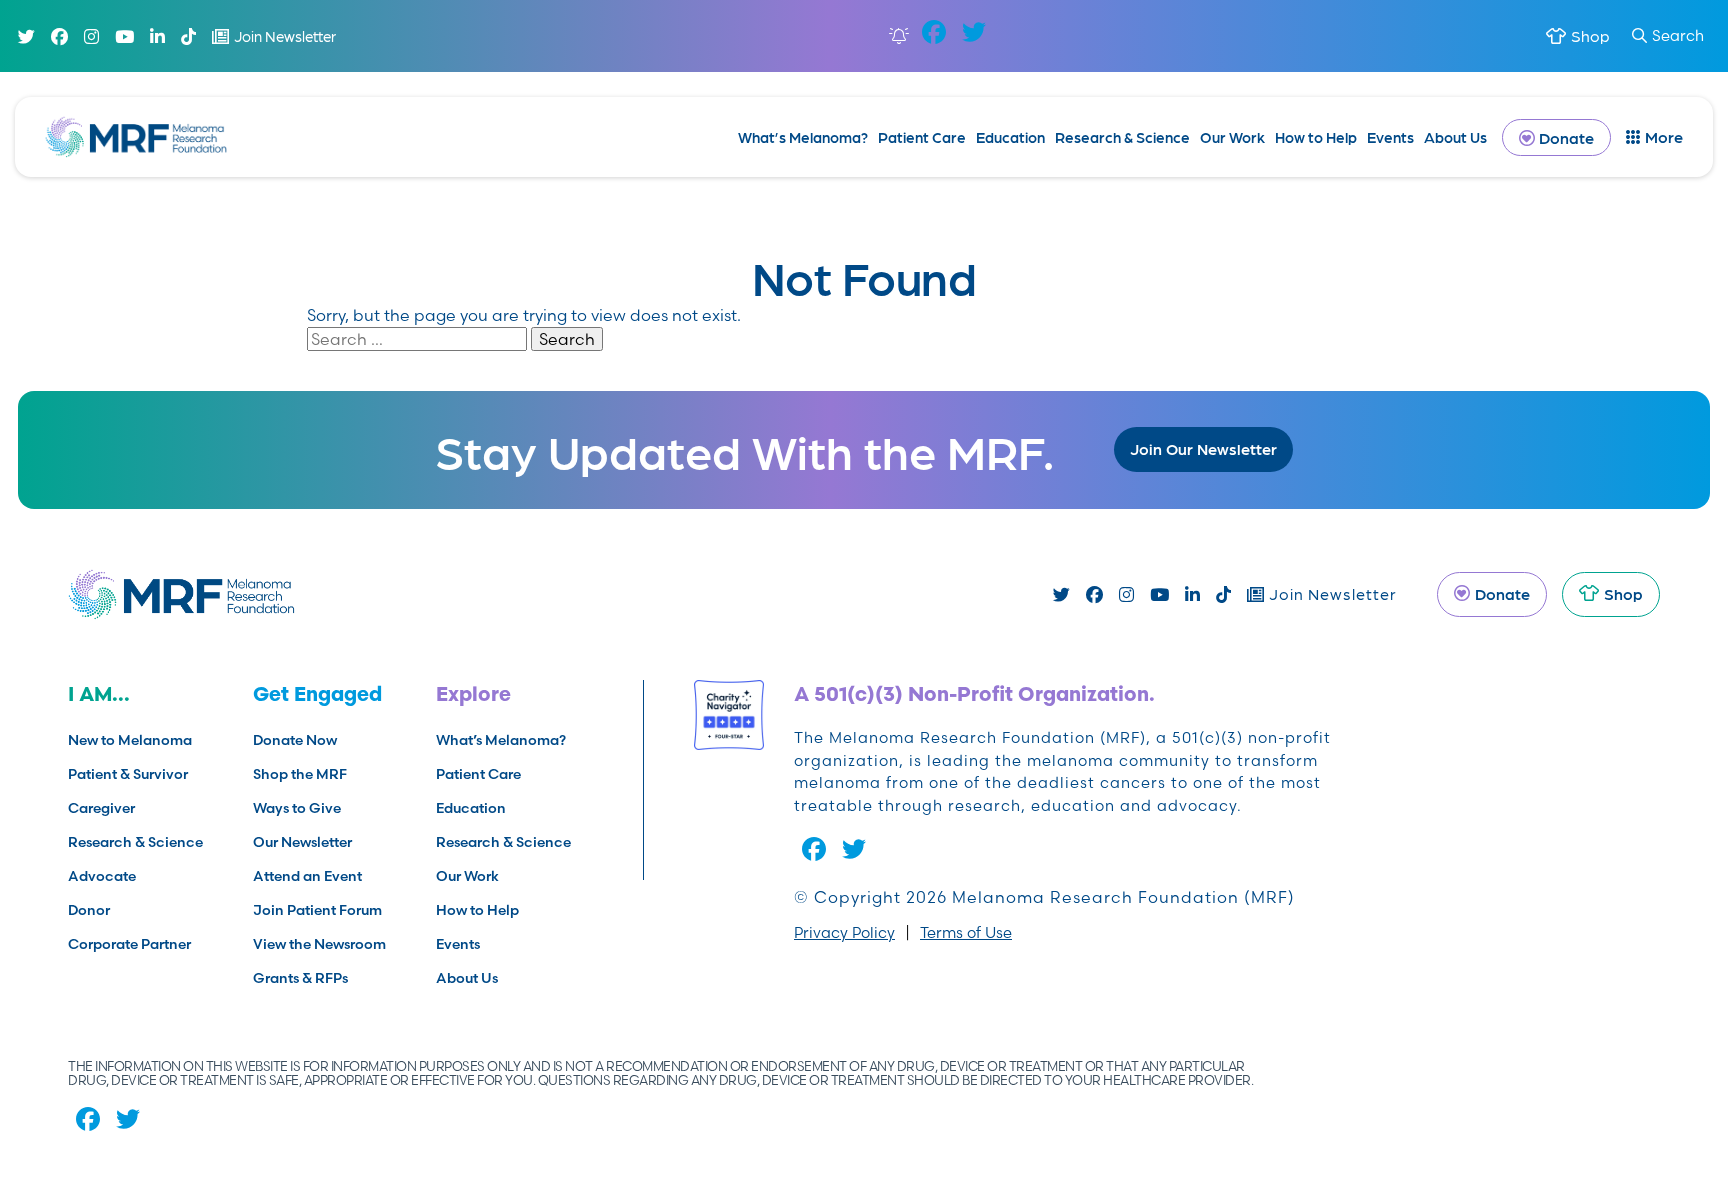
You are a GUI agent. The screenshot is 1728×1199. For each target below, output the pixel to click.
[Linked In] (157, 36)
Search (1678, 35)
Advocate (102, 876)
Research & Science (1122, 137)
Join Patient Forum (317, 910)
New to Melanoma (130, 740)
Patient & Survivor (128, 774)
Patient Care (922, 137)
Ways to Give (297, 808)
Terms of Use (966, 932)
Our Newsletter (302, 842)
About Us (1455, 137)
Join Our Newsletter (1203, 448)
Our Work (1232, 137)
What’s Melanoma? (803, 137)
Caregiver (101, 808)
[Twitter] (26, 36)
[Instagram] (91, 36)
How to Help (1316, 137)
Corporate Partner (129, 944)
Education (1010, 137)
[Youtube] (124, 36)
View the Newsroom (319, 944)
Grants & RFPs (300, 978)
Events (1390, 137)
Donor (89, 910)
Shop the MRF (300, 774)
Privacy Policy (844, 932)
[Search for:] (419, 339)
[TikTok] (188, 36)
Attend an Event (307, 876)
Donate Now (295, 740)
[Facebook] (59, 36)
